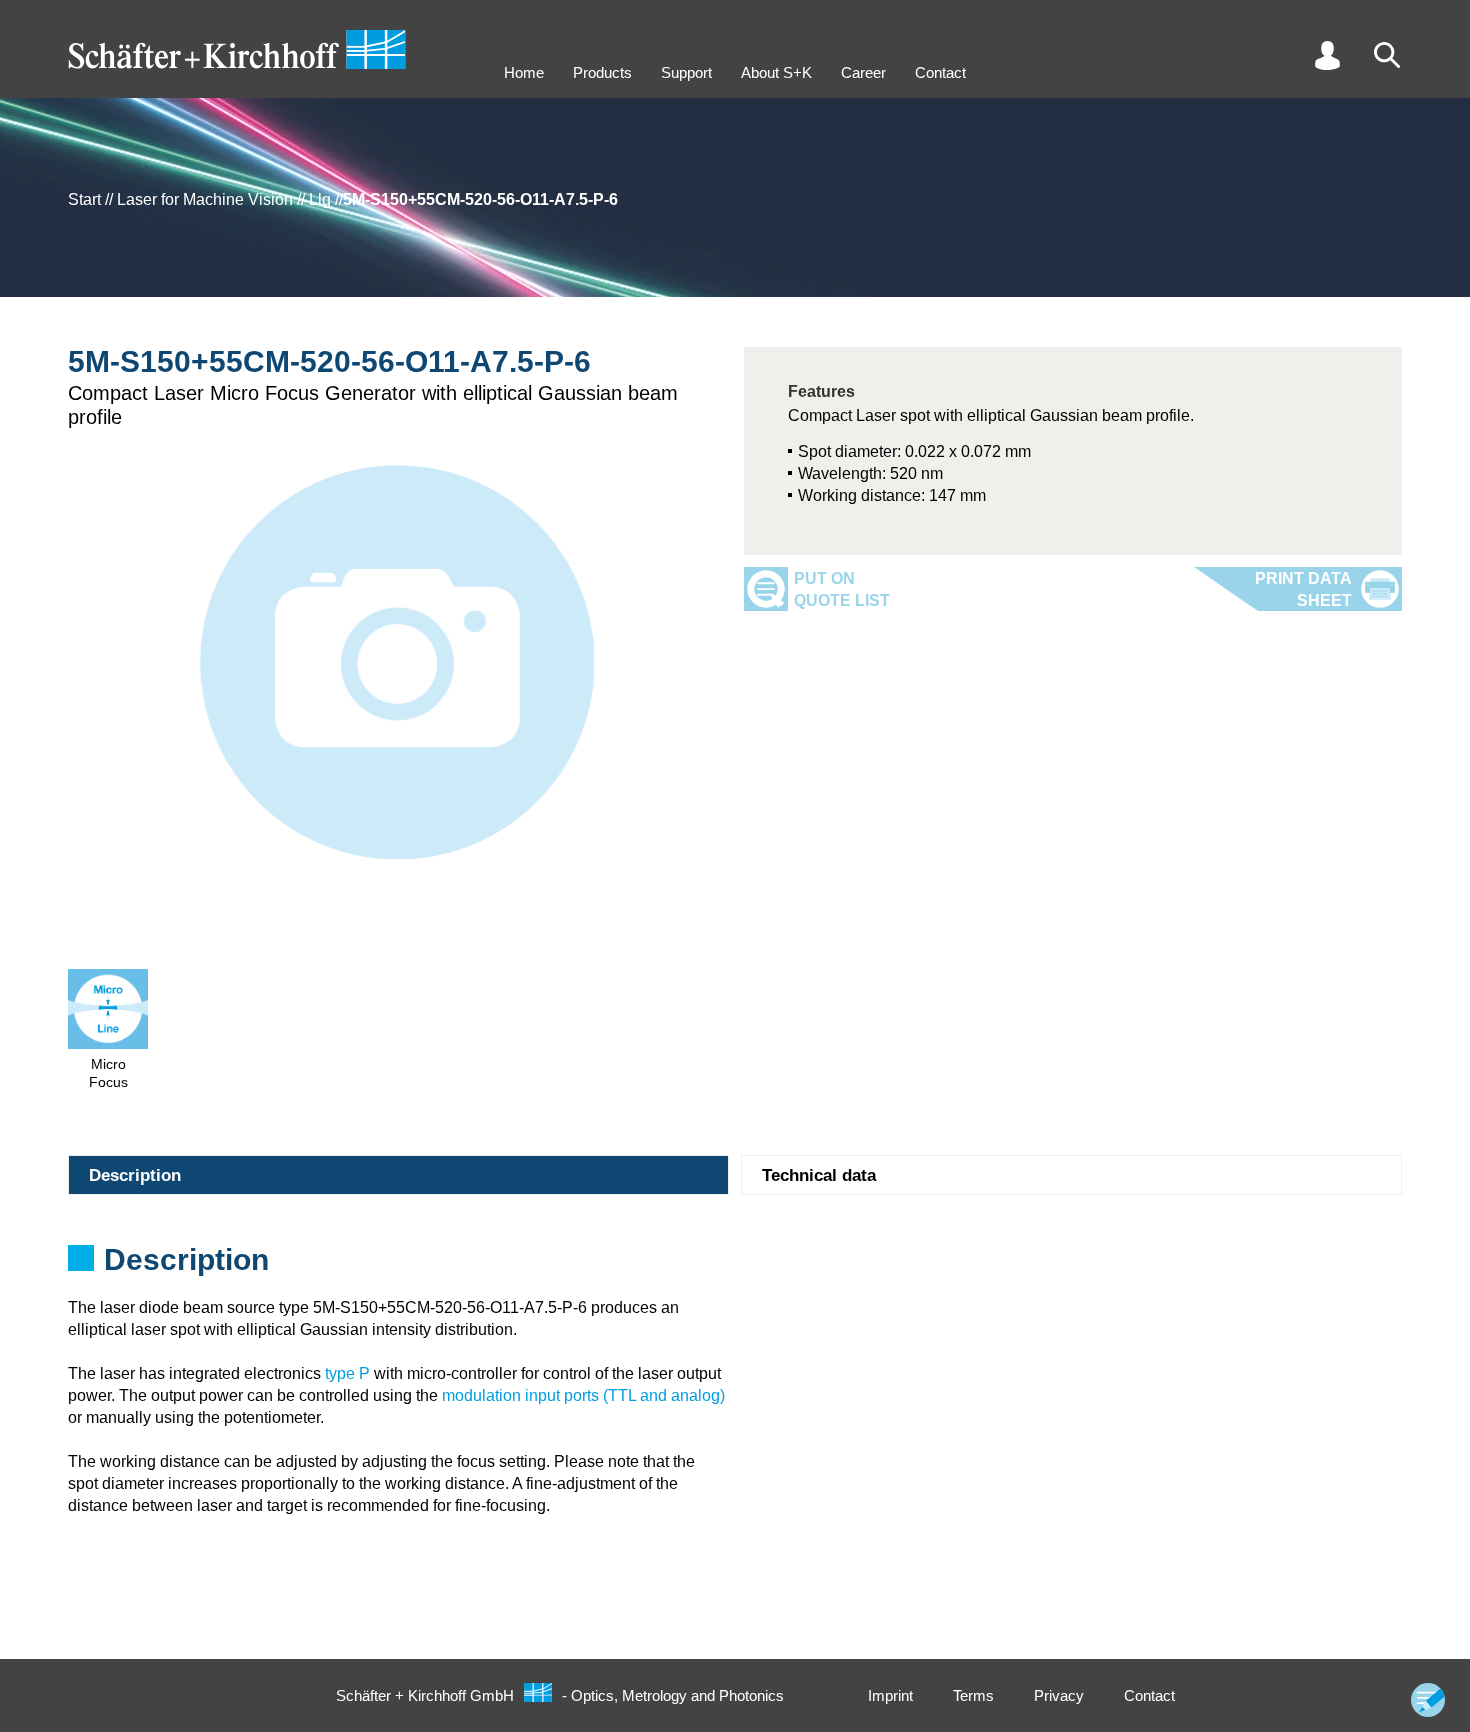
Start (84, 199)
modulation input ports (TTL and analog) (583, 1395)
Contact (940, 72)
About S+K (776, 72)
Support (686, 72)
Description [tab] (135, 1175)
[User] (1327, 55)
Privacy (1059, 1695)
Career (863, 72)
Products (602, 72)
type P (347, 1373)
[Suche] (1387, 55)
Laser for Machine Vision (205, 199)
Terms (973, 1695)
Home (524, 72)
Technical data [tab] (819, 1175)
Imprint (890, 1695)
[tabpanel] (735, 1266)
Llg (320, 199)
